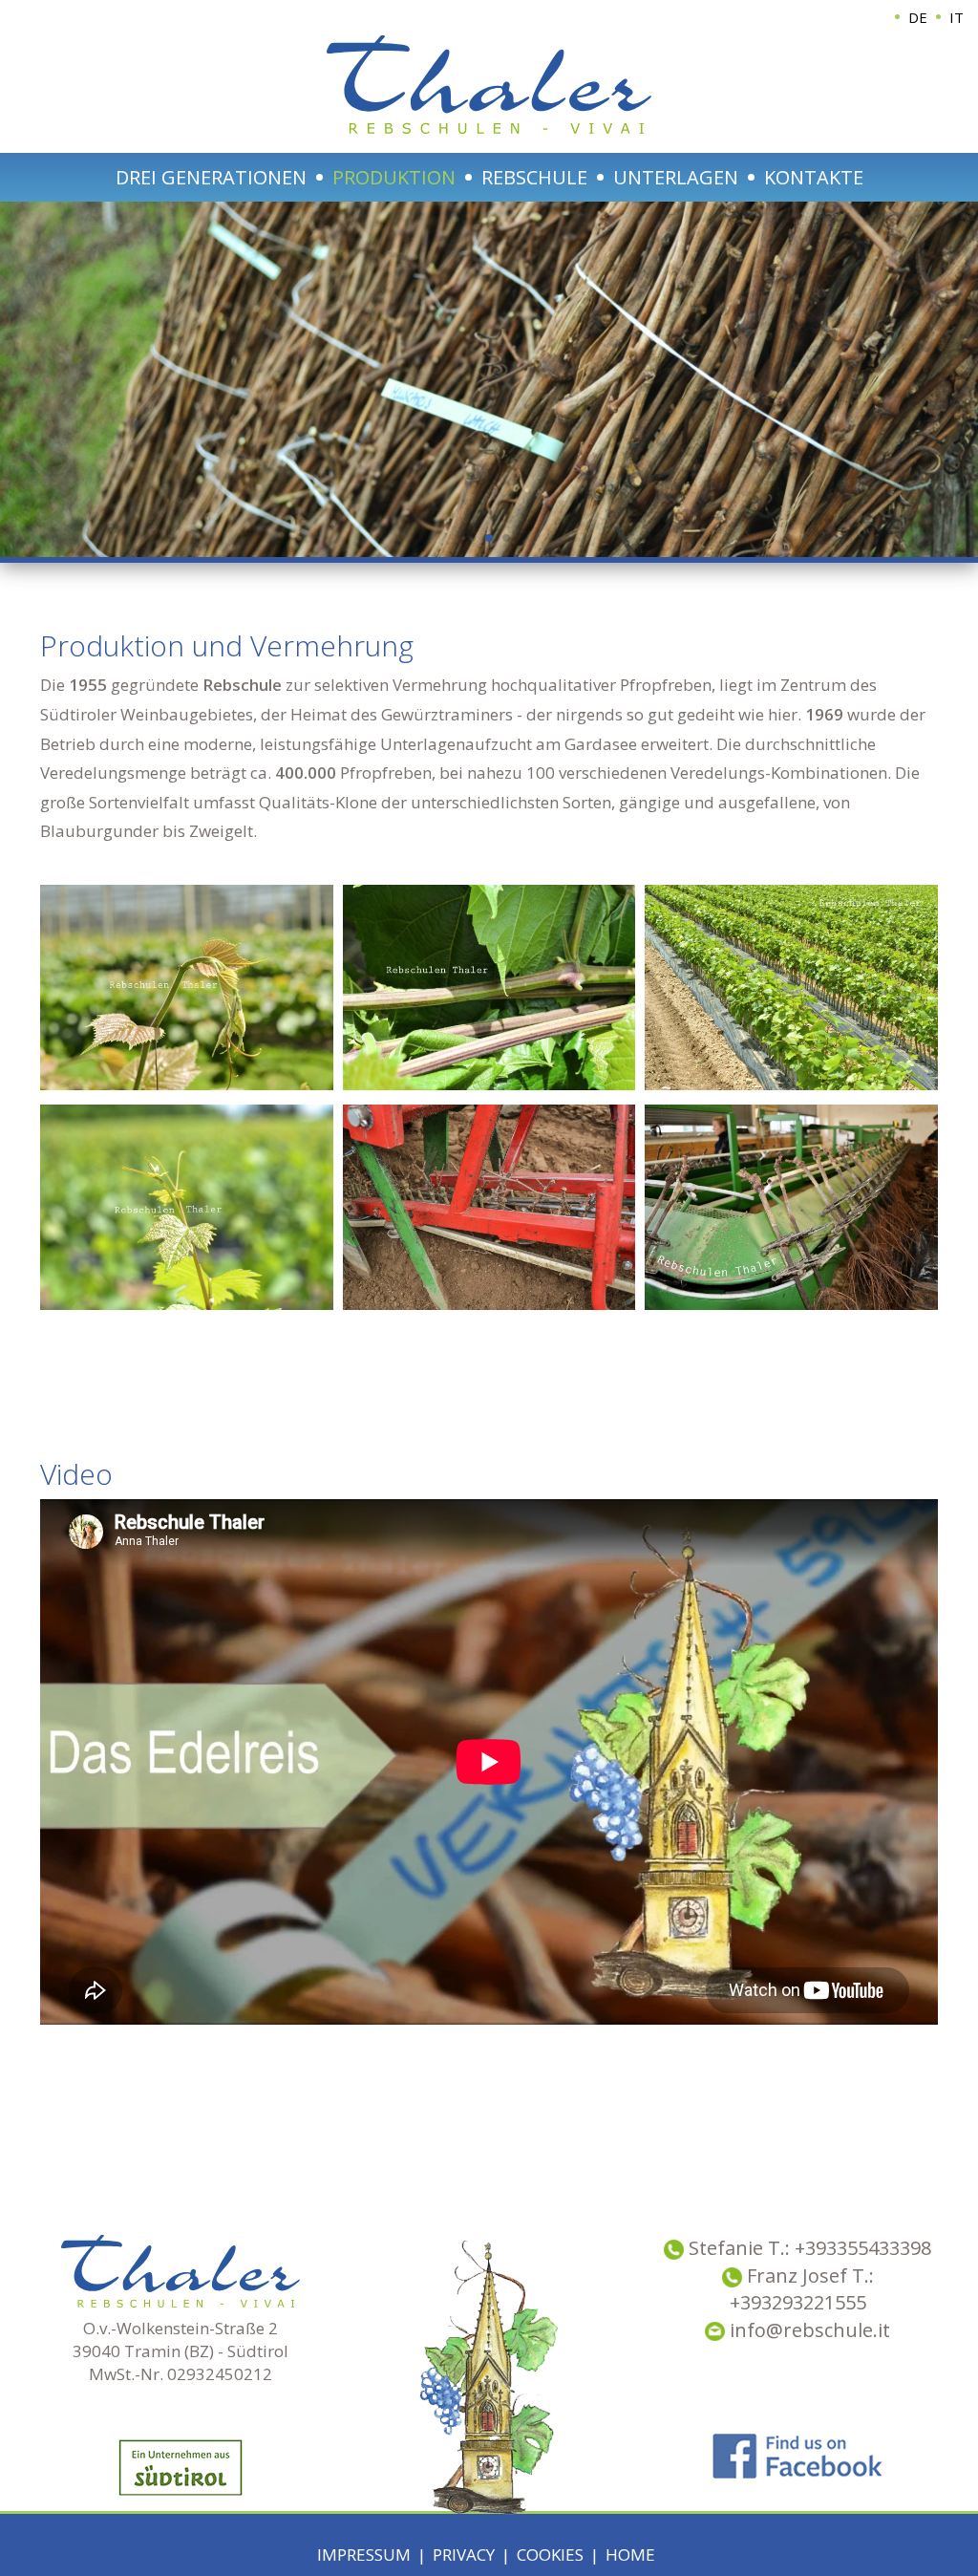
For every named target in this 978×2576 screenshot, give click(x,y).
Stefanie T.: (742, 2248)
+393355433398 (863, 2248)
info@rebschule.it (808, 2330)
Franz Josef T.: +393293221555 (802, 2289)
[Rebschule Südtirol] (187, 987)
